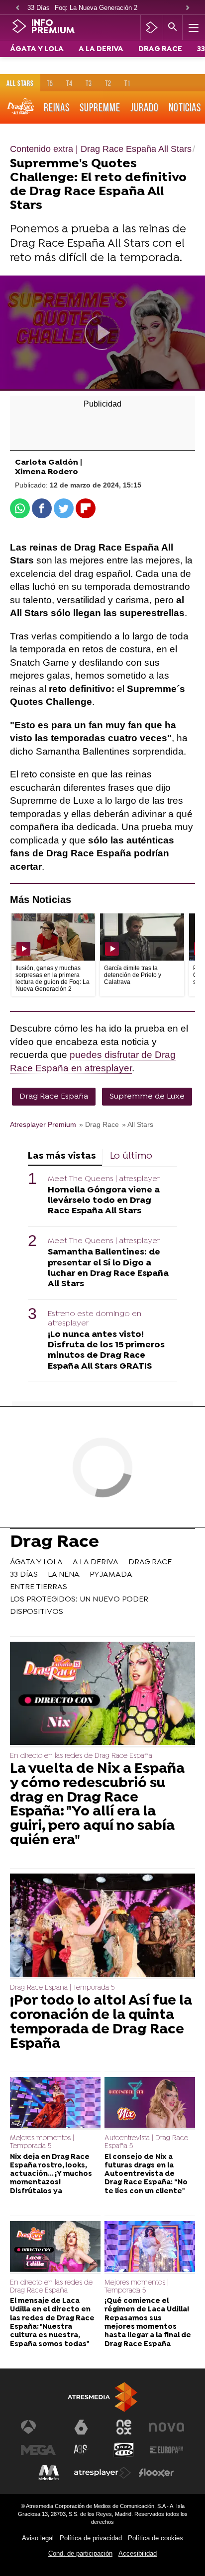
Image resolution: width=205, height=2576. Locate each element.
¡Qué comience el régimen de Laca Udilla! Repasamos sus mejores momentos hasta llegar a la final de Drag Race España (148, 2323)
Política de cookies (155, 2538)
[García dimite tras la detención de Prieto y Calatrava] (142, 937)
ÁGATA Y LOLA (37, 49)
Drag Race (54, 1543)
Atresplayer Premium (43, 1125)
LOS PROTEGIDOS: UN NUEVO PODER (79, 1600)
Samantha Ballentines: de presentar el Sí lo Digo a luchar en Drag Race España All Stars (108, 1268)
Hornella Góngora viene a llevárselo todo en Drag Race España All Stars (104, 1201)
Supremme (100, 107)
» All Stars (138, 1125)
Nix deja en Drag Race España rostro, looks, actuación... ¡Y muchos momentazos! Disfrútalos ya (51, 2174)
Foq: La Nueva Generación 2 (96, 8)
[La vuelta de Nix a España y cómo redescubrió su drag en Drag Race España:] (102, 1695)
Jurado (145, 107)
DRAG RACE (160, 49)
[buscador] (173, 27)
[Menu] (193, 27)
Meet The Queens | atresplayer (104, 1179)
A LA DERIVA (101, 49)
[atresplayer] (152, 27)
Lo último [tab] (131, 1156)
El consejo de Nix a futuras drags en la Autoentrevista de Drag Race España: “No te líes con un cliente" (146, 2174)
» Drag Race (99, 1125)
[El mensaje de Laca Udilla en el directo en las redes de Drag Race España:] (55, 2248)
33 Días (39, 8)
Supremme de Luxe (147, 1097)
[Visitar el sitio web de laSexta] (81, 2427)
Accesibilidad (138, 2553)
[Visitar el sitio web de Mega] (38, 2450)
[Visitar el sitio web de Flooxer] (156, 2473)
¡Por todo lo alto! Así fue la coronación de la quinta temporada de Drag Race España (101, 2023)
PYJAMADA (111, 1575)
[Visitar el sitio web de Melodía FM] (49, 2473)
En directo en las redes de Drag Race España (81, 1756)
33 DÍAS (24, 1575)
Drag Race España (54, 1097)
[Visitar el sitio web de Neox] (124, 2427)
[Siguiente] (188, 8)
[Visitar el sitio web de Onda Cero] (124, 2450)
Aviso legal (38, 2538)
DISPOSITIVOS (37, 1612)
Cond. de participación (80, 2553)
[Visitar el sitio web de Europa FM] (167, 2450)
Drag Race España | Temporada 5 (62, 1988)
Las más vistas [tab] (62, 1156)
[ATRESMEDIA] (102, 2397)
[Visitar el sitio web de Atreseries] (81, 2450)
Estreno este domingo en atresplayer (95, 1319)
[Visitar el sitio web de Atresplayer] (102, 2473)
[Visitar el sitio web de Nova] (167, 2427)
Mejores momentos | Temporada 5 (42, 2142)
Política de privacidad (91, 2538)
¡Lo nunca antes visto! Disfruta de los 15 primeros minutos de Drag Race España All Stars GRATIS (106, 1350)
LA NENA (64, 1575)
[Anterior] (17, 8)
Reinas (57, 107)
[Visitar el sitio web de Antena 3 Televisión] (38, 2427)
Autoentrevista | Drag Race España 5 (146, 2142)
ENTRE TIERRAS (39, 1587)
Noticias (185, 107)
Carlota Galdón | (49, 463)
